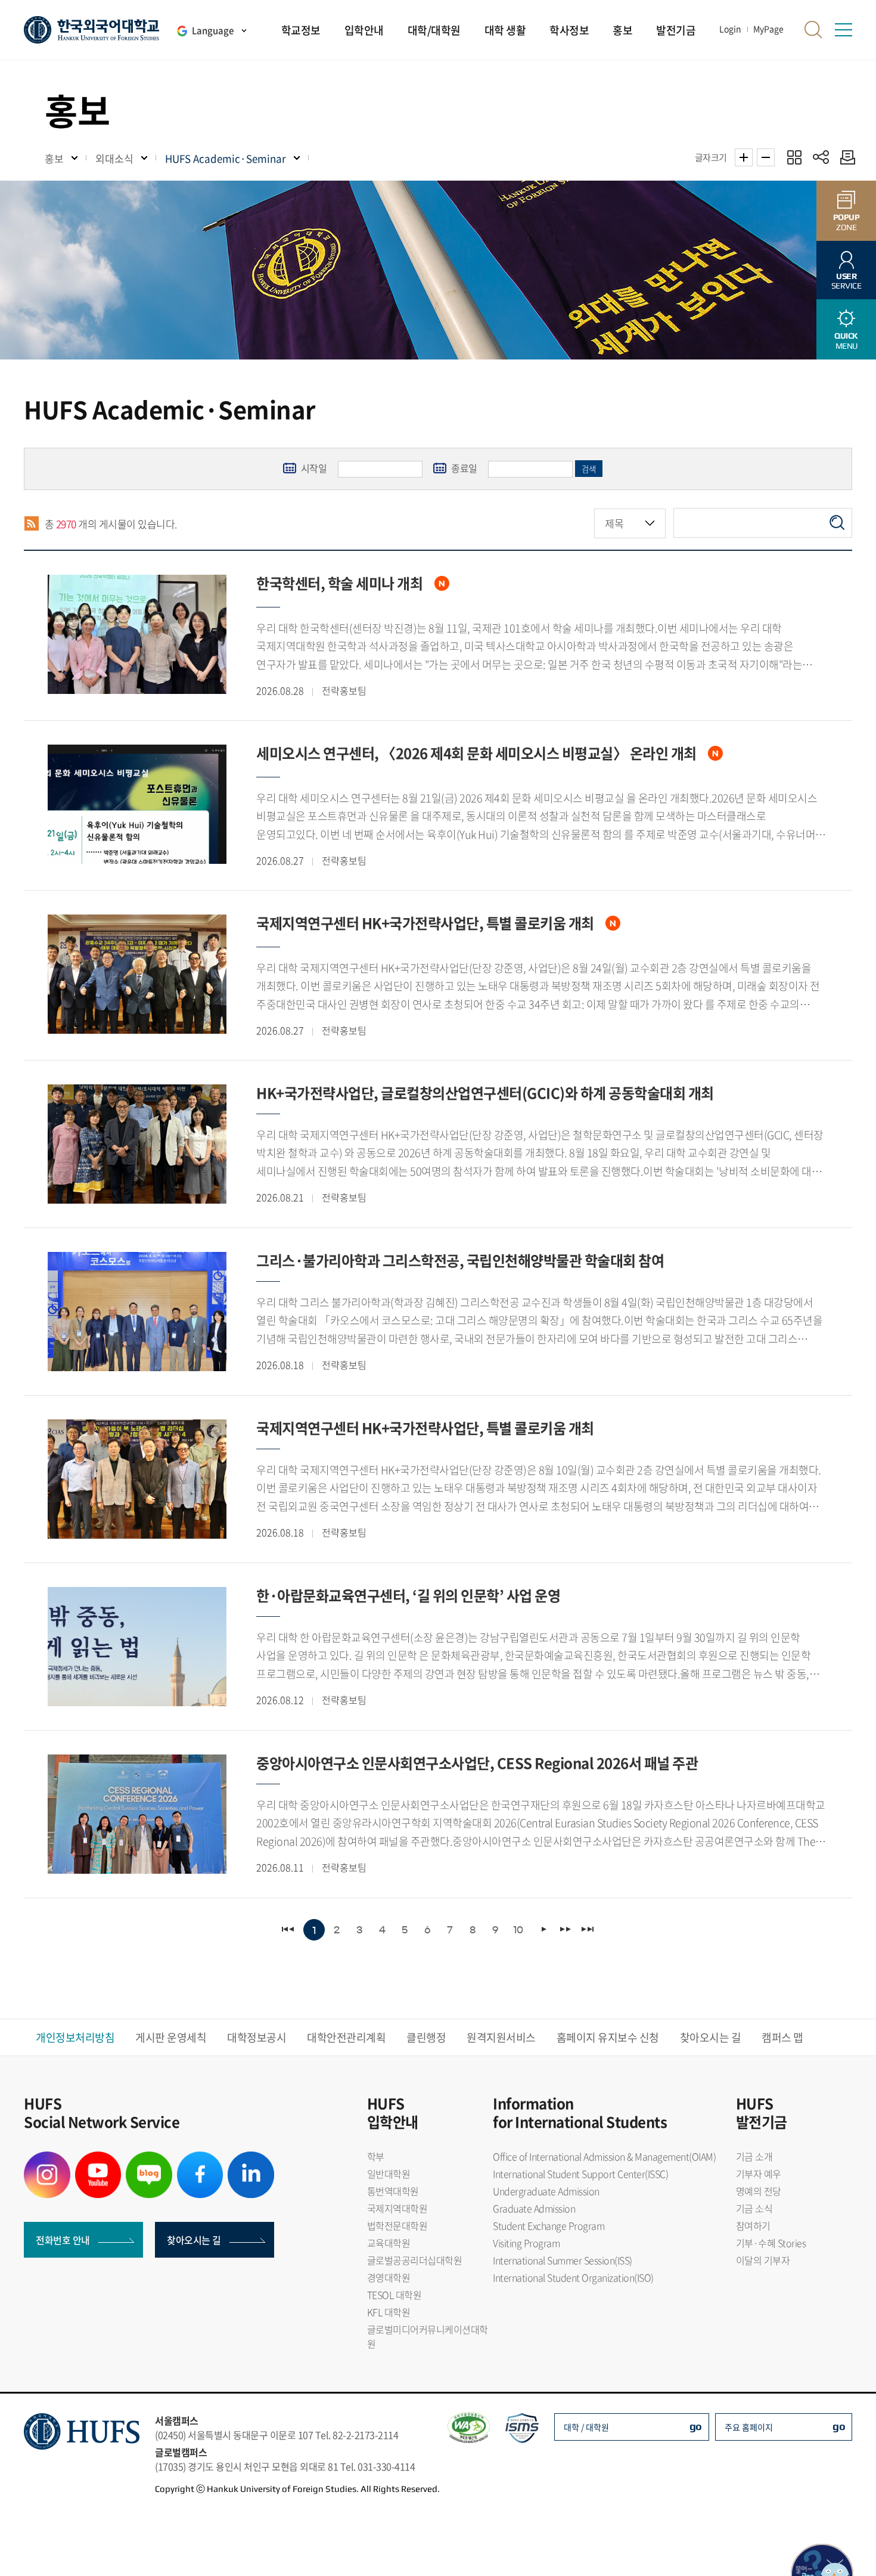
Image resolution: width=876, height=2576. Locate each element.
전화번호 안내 (63, 2240)
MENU (846, 341)
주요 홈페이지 (749, 2427)
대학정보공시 (257, 2037)
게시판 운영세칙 (171, 2037)
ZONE (847, 222)
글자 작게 (766, 157)
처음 (289, 1929)
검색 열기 (813, 30)
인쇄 (845, 157)
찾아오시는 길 (711, 2037)
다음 (565, 1929)
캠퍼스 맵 (782, 2037)
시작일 (306, 468)
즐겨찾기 (794, 157)
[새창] (47, 2159)
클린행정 (426, 2037)
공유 (821, 157)
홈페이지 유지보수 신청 (608, 2037)
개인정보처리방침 (75, 2037)
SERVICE (847, 281)
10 (518, 1930)
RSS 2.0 (31, 524)
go (696, 2426)
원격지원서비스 (501, 2037)
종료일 (456, 468)
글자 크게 (744, 157)
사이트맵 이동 (843, 30)
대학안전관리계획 (346, 2037)
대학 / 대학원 (586, 2427)
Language (213, 30)
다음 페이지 (543, 1929)
